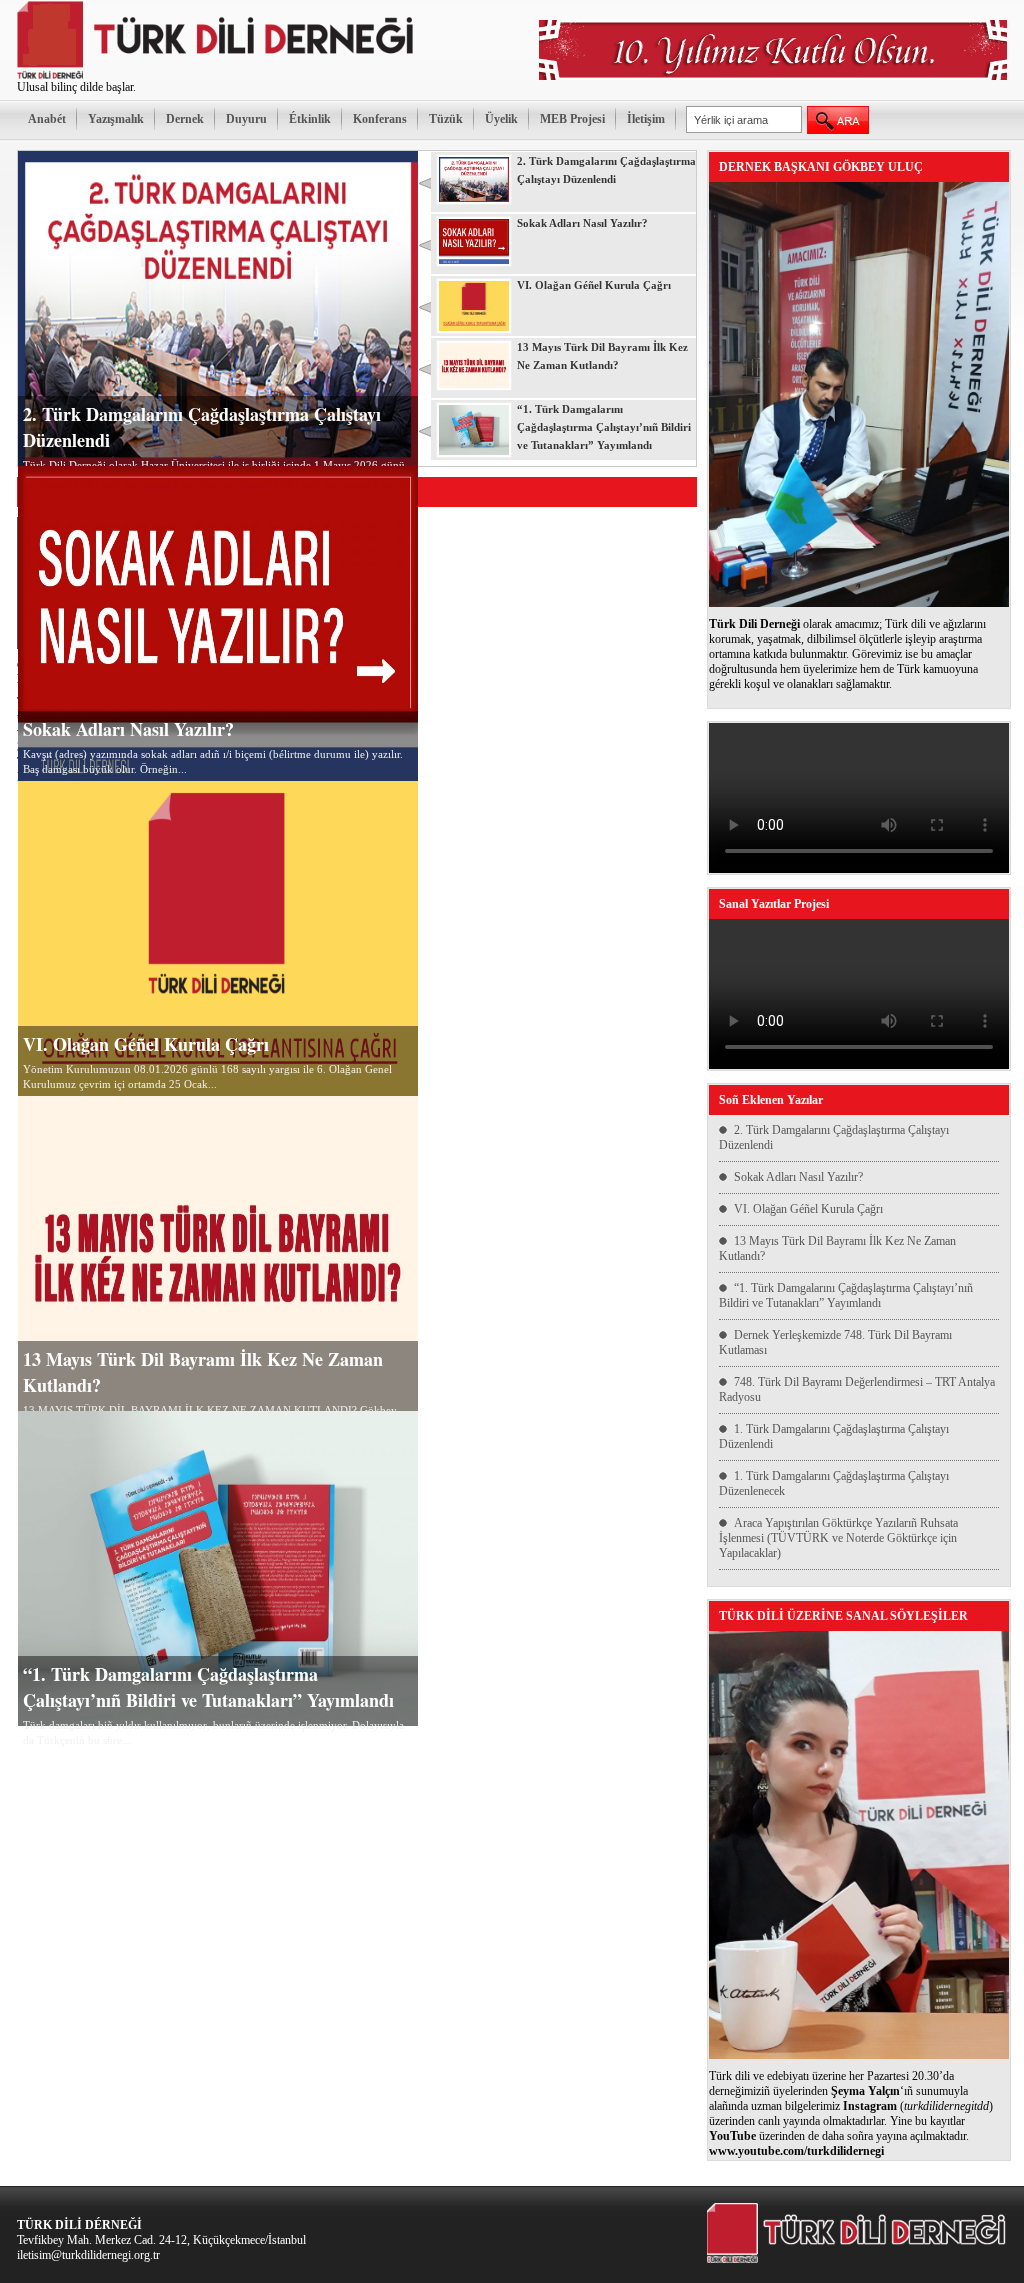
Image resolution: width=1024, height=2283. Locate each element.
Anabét (47, 119)
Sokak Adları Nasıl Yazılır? (128, 729)
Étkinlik (310, 119)
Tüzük (446, 119)
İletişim (646, 119)
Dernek (185, 119)
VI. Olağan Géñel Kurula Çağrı (146, 1044)
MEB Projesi (572, 119)
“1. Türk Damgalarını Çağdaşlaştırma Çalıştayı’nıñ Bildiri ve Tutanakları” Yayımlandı (208, 1687)
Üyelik (501, 119)
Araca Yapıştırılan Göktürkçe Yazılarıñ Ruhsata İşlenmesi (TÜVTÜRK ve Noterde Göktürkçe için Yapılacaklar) (838, 1538)
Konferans (380, 119)
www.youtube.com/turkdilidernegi (796, 2151)
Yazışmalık (116, 119)
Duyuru (246, 119)
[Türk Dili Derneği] (217, 76)
